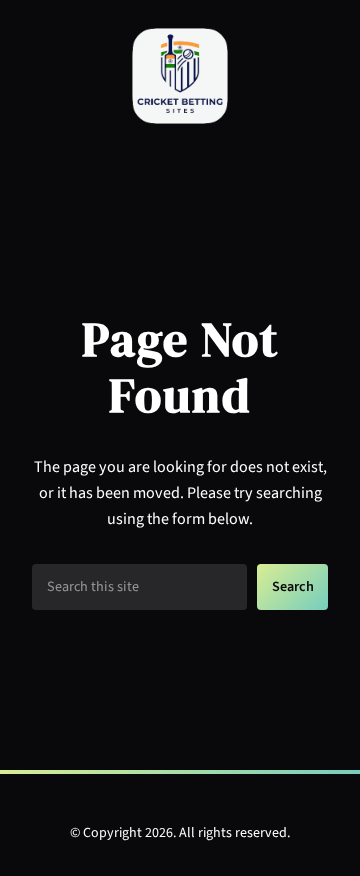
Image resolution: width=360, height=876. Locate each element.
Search (293, 586)
